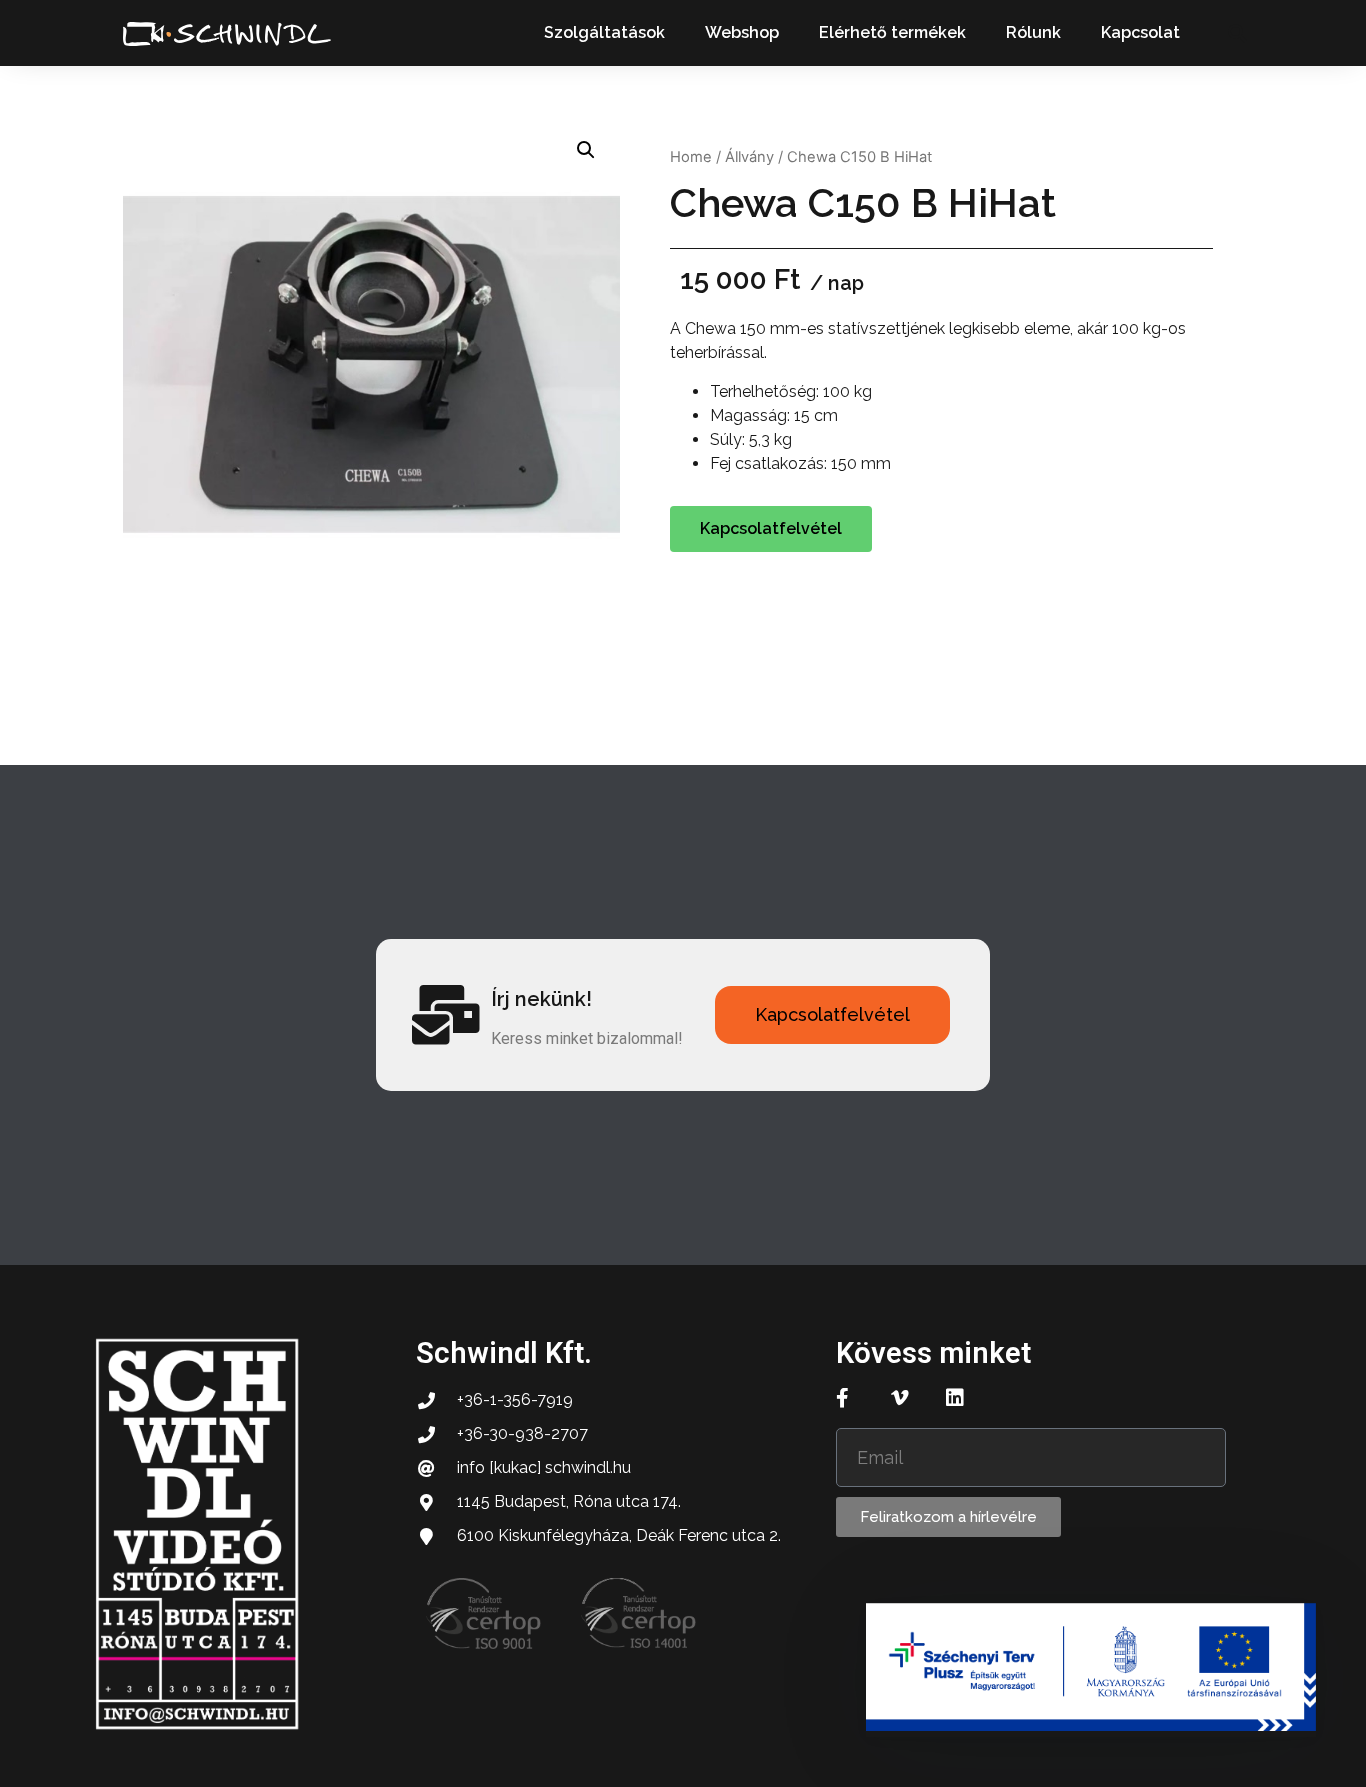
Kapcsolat (1140, 32)
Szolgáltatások (604, 32)
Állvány (749, 157)
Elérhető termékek (892, 32)
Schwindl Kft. (504, 1353)
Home (691, 157)
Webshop (742, 32)
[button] (1236, 33)
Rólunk (1033, 32)
